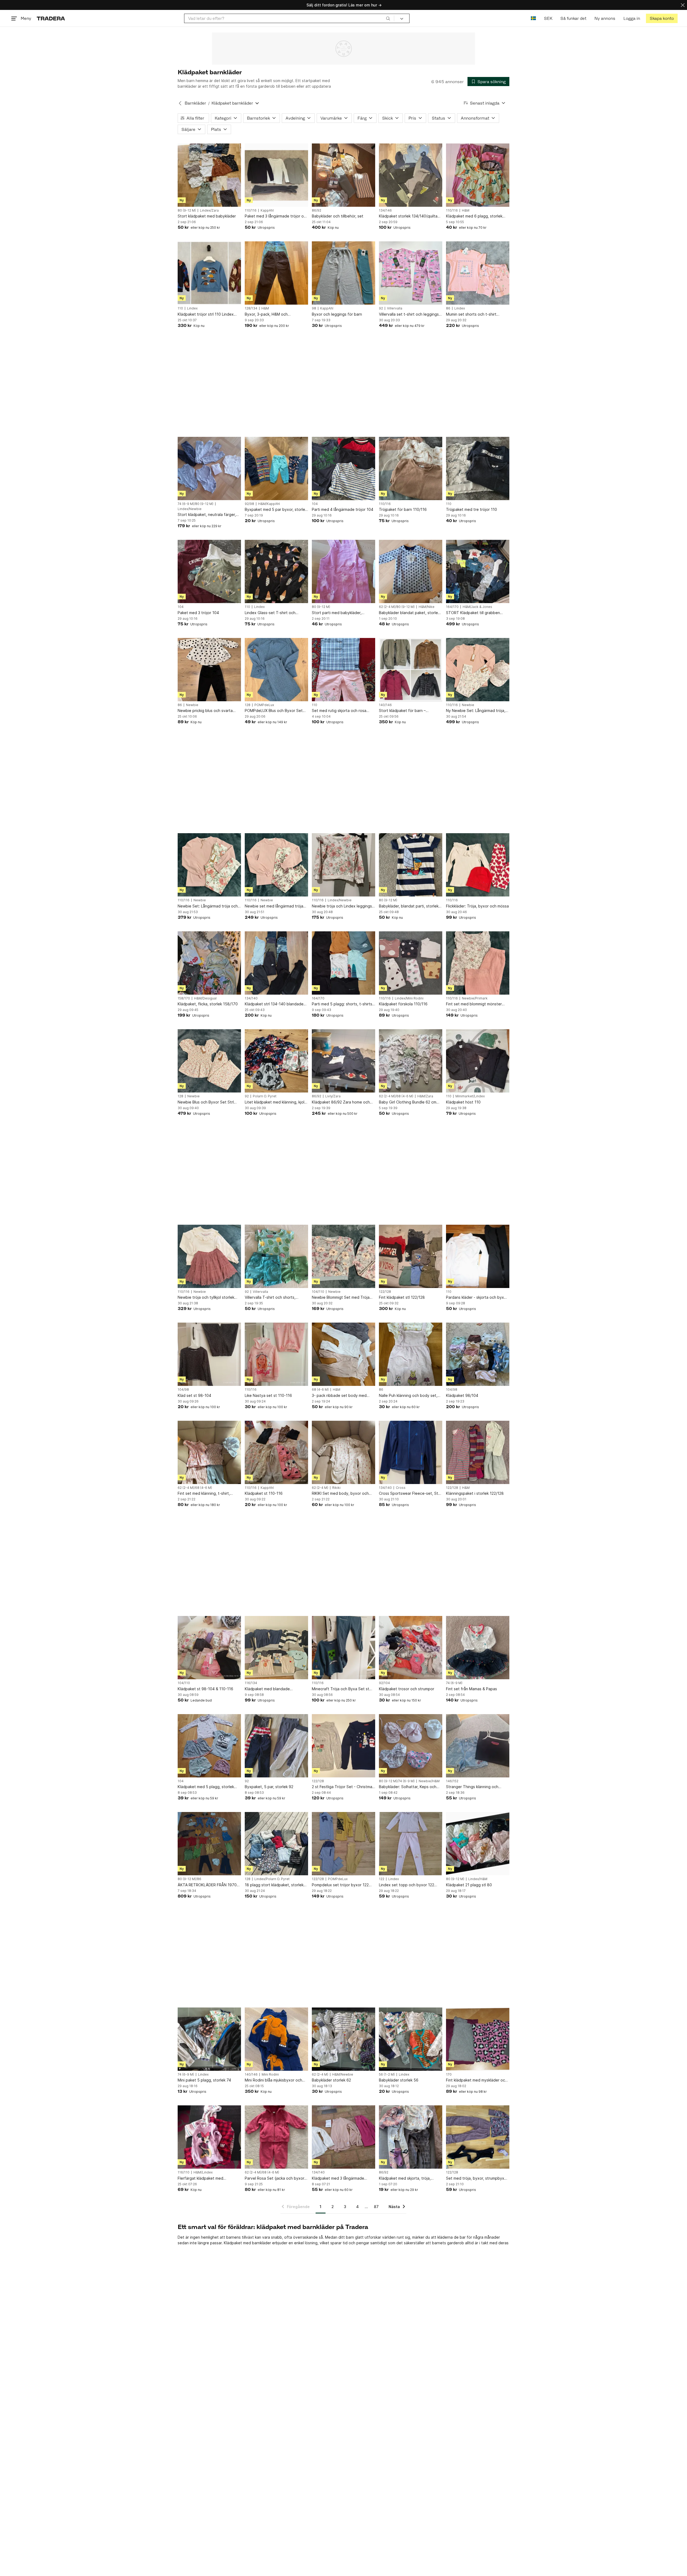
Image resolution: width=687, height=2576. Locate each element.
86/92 (317, 211)
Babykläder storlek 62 (331, 2080)
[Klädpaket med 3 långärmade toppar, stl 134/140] (343, 2137)
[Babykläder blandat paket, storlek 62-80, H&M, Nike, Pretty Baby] (411, 571)
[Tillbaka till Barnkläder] (180, 103)
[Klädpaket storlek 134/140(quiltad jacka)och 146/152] (411, 175)
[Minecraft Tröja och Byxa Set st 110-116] (343, 1648)
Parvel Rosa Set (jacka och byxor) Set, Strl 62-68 (275, 2178)
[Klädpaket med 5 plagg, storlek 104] (209, 1746)
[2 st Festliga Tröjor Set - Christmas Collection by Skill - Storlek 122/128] (343, 1746)
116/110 (184, 2172)
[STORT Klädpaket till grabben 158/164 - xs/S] (478, 571)
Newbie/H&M (429, 1781)
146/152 (452, 1781)
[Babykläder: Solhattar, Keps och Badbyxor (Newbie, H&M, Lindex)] (411, 1746)
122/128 (385, 1292)
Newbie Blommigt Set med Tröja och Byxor (341, 1298)
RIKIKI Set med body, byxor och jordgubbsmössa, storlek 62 (340, 1494)
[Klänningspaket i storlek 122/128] (478, 1452)
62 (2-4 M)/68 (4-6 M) (396, 1096)
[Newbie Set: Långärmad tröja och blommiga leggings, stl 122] (209, 865)
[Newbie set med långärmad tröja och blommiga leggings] (276, 865)
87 (376, 2207)
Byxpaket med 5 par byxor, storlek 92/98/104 (276, 510)
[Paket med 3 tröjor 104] (209, 571)
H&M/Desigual (205, 998)
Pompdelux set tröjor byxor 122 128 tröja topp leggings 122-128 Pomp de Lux (341, 1885)
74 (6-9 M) (454, 1683)
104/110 (318, 1292)
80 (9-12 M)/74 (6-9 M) (397, 1781)
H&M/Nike (427, 607)
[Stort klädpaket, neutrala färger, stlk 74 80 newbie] (209, 468)
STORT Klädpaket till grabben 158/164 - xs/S (473, 613)
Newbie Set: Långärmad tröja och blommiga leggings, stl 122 (208, 906)
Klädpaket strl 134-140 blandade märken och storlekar (274, 1004)
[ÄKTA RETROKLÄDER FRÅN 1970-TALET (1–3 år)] (209, 1844)
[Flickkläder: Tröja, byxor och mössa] (478, 865)
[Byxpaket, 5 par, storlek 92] (276, 1746)
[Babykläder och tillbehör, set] (343, 175)
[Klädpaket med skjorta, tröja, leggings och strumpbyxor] (411, 2137)
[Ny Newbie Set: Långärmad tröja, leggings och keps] (478, 670)
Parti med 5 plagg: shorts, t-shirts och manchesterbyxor (342, 1004)
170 (449, 2075)
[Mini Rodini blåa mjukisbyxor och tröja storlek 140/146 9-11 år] (276, 2039)
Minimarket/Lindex (470, 1096)
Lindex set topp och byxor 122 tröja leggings (407, 1885)
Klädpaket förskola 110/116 (403, 1004)
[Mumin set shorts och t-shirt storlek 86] (478, 273)
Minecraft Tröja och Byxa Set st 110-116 (341, 1689)
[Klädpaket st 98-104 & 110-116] (209, 1648)
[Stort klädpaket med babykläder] (209, 175)
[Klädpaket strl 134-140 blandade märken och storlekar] (276, 963)
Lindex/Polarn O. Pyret (272, 1879)
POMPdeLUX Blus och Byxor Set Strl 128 (274, 711)
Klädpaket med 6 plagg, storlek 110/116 (474, 216)
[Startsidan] (51, 18)
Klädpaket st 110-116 (264, 1493)
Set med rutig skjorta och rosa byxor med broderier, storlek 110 (341, 711)
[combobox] (289, 18)
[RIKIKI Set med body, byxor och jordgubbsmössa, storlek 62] (343, 1452)
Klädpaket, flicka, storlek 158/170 (208, 1004)
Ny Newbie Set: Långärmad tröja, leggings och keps (476, 711)
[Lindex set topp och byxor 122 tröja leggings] (411, 1844)
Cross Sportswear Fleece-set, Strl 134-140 (410, 1494)
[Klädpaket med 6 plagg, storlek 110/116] (478, 175)
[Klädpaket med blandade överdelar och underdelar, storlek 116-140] (276, 1648)
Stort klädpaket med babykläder (207, 216)
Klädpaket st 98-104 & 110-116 (205, 1689)
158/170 (184, 998)
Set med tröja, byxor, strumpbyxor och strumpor (477, 2178)
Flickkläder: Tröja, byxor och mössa (477, 906)
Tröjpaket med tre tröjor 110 (472, 509)
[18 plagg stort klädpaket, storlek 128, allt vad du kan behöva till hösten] (276, 1844)
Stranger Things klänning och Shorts (472, 1787)
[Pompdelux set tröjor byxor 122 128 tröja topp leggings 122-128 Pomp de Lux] (343, 1844)
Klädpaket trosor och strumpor (407, 1689)
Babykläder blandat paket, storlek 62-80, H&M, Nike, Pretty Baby (409, 613)
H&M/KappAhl (269, 504)
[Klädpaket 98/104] (478, 1354)
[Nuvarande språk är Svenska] (533, 18)
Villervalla (395, 308)
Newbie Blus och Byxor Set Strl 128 (206, 1102)
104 (315, 504)
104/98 (183, 1390)
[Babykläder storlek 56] (411, 2039)
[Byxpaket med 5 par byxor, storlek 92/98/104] (276, 468)
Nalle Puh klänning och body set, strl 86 (408, 1396)
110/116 (251, 211)
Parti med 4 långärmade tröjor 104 (343, 509)
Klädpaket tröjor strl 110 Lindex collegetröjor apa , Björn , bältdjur (208, 314)
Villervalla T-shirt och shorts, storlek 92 (270, 1298)
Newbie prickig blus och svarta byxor (205, 711)
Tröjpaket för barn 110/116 (403, 509)
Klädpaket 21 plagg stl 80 (469, 1885)
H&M (466, 211)
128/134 (251, 308)
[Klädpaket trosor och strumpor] (411, 1648)
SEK (548, 18)
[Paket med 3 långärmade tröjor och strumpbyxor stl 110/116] (276, 175)
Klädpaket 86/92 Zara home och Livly (341, 1102)
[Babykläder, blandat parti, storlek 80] (411, 865)
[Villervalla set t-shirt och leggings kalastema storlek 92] (411, 273)
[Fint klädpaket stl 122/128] (411, 1256)
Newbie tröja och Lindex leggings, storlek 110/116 (342, 906)
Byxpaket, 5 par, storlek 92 (269, 1787)
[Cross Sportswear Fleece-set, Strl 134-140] (411, 1452)
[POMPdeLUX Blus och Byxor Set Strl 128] (276, 670)
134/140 (251, 998)
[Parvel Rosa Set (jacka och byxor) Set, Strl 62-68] (276, 2137)
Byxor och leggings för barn (337, 314)
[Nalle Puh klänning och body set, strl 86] (411, 1354)
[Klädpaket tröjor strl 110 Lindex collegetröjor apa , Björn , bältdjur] (209, 273)
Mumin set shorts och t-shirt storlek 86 (471, 314)
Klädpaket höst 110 (463, 1102)
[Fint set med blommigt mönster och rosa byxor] (478, 963)
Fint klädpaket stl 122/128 (402, 1297)
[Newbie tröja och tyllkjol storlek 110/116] (209, 1256)
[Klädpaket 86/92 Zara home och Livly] (343, 1061)
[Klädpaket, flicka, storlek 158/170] (209, 963)
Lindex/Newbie (190, 509)
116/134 (251, 1683)
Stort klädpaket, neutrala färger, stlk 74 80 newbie (207, 515)
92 (381, 308)
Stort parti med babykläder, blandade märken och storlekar (340, 613)
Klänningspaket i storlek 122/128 (475, 1493)
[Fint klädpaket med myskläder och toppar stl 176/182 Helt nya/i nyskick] (478, 2039)
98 (314, 308)
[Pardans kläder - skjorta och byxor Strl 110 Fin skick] (478, 1256)
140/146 (385, 705)
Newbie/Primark (475, 998)
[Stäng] (683, 5)
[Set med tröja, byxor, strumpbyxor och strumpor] (478, 2137)
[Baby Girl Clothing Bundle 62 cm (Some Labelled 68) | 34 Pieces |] (411, 1061)
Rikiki (336, 1488)
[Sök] (388, 18)
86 (448, 308)
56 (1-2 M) (387, 2075)
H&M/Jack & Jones (477, 607)
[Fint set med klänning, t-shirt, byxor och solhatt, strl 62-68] (209, 1452)
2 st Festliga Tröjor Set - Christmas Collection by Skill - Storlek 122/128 (343, 1787)
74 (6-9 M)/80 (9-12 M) (195, 504)
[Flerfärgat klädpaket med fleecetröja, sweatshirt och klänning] (209, 2137)
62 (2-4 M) (320, 1488)
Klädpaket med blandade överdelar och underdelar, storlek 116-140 (275, 1689)
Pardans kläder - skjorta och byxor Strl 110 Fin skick (477, 1298)
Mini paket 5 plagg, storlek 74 (204, 2080)
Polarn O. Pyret (265, 1096)
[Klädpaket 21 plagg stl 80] (478, 1844)
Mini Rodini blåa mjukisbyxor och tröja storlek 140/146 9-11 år (273, 2080)
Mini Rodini (270, 2075)
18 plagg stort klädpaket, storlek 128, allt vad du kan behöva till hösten (274, 1885)
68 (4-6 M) (320, 1390)
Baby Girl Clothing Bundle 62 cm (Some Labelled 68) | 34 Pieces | (408, 1102)
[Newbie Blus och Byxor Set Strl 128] (209, 1061)
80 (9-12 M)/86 (189, 1879)
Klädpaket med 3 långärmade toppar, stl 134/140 (338, 2178)
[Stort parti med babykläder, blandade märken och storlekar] (343, 571)
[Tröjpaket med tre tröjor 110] (478, 468)
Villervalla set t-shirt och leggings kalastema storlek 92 (409, 314)
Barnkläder (195, 103)
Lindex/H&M (478, 1879)
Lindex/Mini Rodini (409, 998)
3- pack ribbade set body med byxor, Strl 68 (339, 1396)
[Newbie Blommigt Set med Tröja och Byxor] (343, 1256)
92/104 (384, 1683)
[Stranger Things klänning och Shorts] (478, 1746)
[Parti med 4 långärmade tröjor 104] (343, 468)
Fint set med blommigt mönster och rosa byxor (474, 1004)
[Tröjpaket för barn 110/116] (411, 468)
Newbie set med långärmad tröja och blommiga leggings (274, 906)
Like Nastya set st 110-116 (268, 1395)
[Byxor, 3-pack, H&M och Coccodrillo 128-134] (276, 273)
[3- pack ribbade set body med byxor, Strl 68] (343, 1354)
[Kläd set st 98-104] (209, 1354)
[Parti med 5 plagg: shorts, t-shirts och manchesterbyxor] (343, 963)
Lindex (192, 308)
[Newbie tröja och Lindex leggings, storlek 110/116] (343, 865)
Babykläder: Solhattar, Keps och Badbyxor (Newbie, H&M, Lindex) (409, 1787)
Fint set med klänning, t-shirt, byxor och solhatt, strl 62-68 (204, 1494)
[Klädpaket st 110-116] (276, 1452)
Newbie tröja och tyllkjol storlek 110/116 (206, 1298)
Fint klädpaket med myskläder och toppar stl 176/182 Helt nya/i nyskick (477, 2080)
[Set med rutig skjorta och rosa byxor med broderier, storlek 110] (343, 670)
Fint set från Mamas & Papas (472, 1689)
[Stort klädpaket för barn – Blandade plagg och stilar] (411, 670)
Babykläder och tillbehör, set (338, 216)
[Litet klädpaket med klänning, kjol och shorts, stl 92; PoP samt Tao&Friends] (276, 1061)
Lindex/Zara (209, 211)
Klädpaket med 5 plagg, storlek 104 (206, 1787)
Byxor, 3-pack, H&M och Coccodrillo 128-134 (266, 314)
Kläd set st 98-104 (194, 1395)
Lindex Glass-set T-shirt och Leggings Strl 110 (270, 613)
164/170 (452, 607)
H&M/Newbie (343, 2075)
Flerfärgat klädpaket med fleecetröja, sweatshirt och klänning (202, 2178)
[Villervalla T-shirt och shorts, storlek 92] (276, 1256)
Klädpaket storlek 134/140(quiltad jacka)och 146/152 (409, 216)
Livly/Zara (333, 1096)
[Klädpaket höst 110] (478, 1061)
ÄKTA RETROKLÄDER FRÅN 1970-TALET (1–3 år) (208, 1885)
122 (382, 1879)
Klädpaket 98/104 (462, 1395)
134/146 (385, 211)
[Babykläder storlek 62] (343, 2039)
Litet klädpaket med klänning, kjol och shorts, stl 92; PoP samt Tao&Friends (275, 1102)
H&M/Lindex (203, 2172)
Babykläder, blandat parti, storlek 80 (409, 906)
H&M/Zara (425, 1096)
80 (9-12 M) (187, 211)
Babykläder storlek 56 (399, 2080)
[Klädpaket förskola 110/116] (411, 963)
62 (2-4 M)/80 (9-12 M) (397, 607)
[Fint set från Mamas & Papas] (478, 1648)
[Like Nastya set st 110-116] (276, 1354)
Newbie (192, 705)
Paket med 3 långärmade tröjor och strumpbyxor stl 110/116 (276, 216)
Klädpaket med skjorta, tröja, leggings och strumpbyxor (405, 2178)
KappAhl (267, 211)
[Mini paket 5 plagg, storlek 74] (209, 2039)
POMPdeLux (264, 705)
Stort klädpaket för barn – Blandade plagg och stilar (402, 711)
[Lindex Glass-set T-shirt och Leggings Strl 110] (276, 571)
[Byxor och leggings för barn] (343, 273)
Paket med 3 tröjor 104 (198, 613)
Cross (401, 1488)
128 (248, 705)
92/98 (249, 504)
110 (180, 308)
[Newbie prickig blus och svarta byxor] (209, 670)
